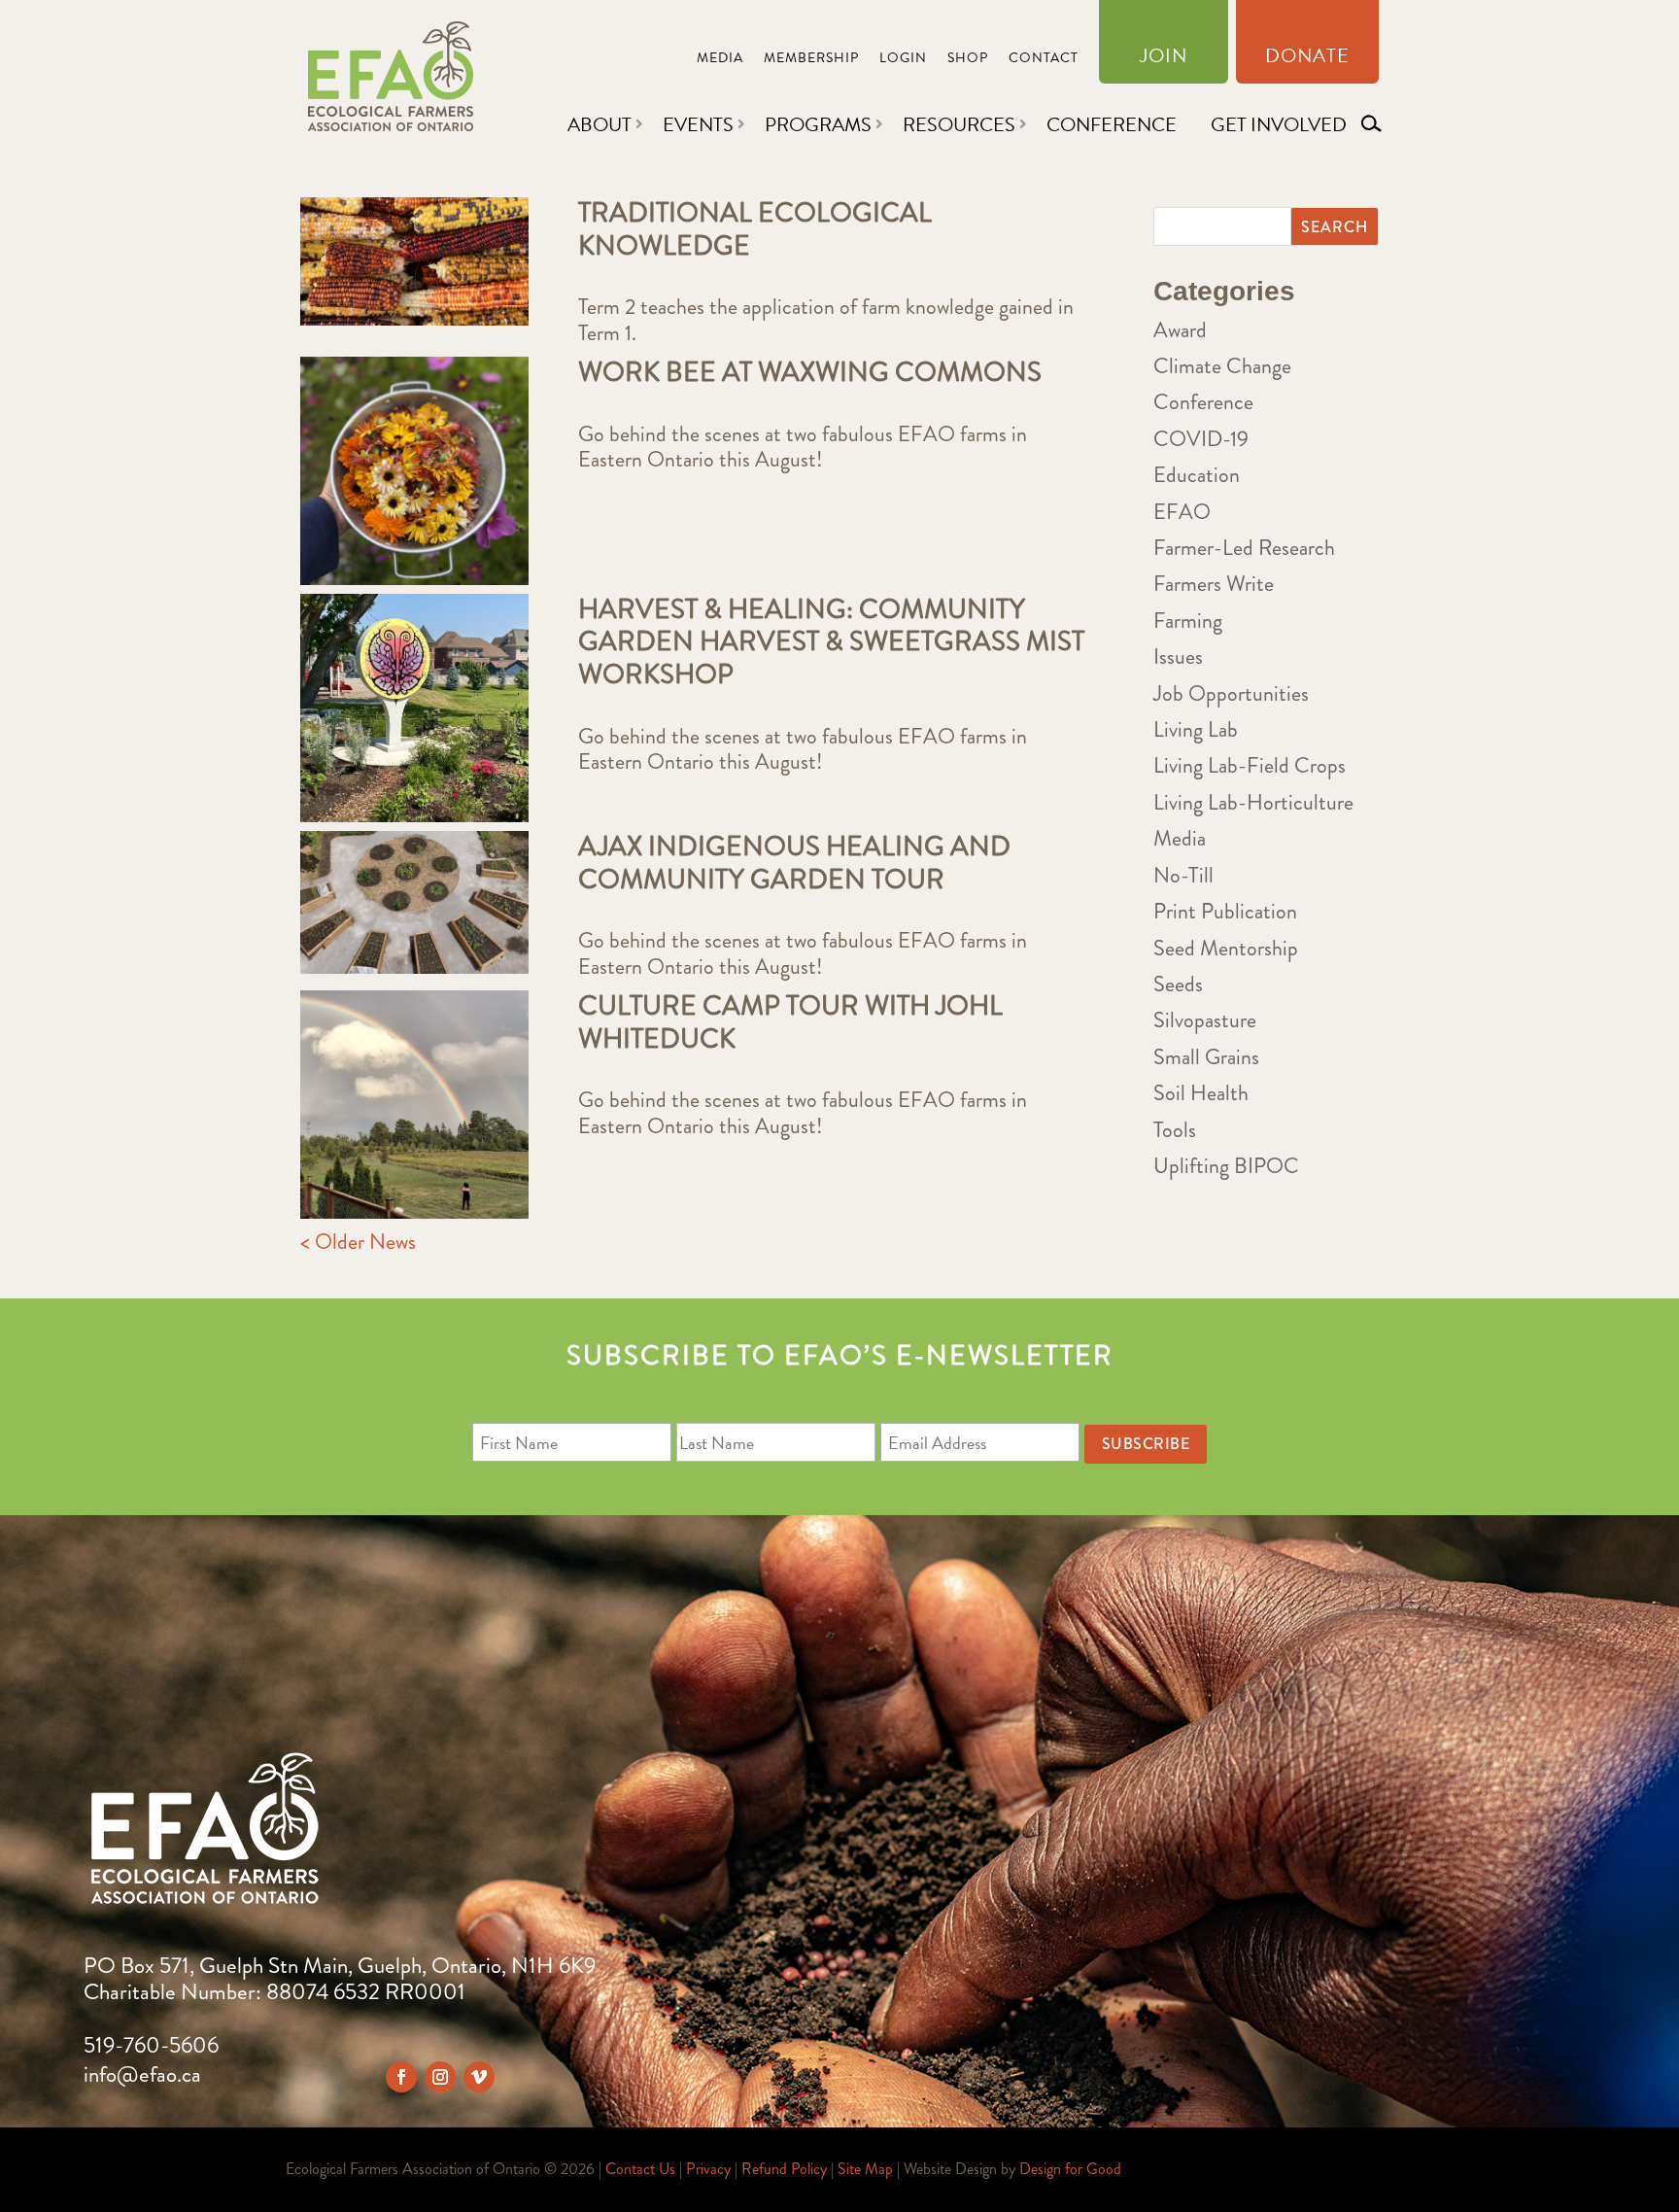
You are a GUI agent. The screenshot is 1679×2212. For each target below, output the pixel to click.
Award (1180, 330)
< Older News (358, 1242)
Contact (1044, 60)
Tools (1175, 1130)
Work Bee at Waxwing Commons (810, 372)
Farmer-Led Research (1244, 548)
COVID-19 (1201, 439)
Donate (1307, 59)
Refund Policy (784, 2169)
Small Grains (1206, 1057)
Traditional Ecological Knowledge (755, 229)
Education (1197, 475)
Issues (1178, 657)
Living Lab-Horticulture (1253, 802)
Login (903, 60)
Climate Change (1222, 366)
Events (698, 124)
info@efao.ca (142, 2074)
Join (1164, 59)
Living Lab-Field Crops (1250, 765)
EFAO (1182, 512)
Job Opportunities (1231, 693)
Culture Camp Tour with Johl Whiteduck (790, 1022)
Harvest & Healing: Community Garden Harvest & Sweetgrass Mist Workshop (831, 642)
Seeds (1178, 984)
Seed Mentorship (1226, 948)
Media (720, 60)
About (600, 124)
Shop (968, 60)
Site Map (865, 2169)
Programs (818, 124)
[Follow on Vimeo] (479, 2077)
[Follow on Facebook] (401, 2077)
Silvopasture (1205, 1020)
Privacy (708, 2169)
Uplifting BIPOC (1226, 1166)
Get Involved (1279, 124)
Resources (959, 124)
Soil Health (1201, 1093)
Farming (1188, 621)
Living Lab (1196, 729)
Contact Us (640, 2169)
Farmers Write (1214, 584)
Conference (1112, 124)
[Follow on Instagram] (440, 2077)
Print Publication (1225, 911)
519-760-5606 (151, 2045)
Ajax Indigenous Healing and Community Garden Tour (794, 863)
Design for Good (1070, 2169)
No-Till (1183, 875)
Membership (811, 60)
